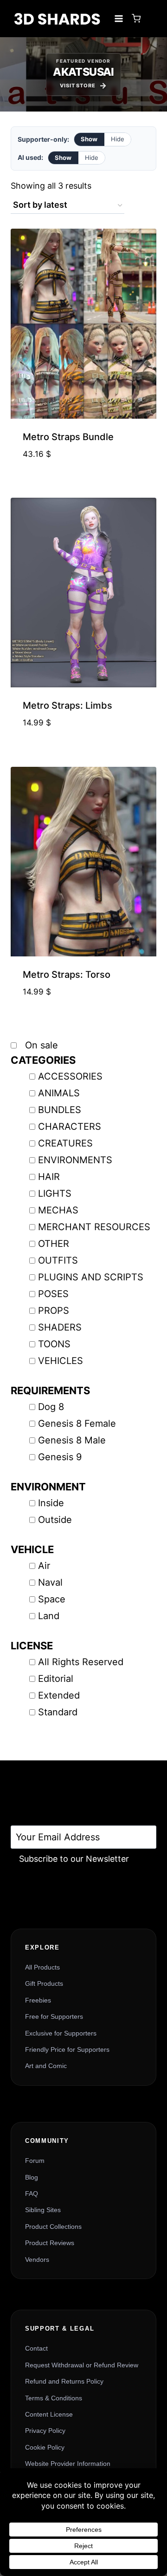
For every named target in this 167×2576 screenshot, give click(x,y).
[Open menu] (119, 18)
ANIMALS (59, 1093)
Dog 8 (51, 1407)
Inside (51, 1503)
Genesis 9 (60, 1457)
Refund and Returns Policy (64, 2381)
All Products (42, 1967)
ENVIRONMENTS (75, 1160)
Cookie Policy (45, 2447)
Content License (49, 2414)
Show (89, 139)
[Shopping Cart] (136, 18)
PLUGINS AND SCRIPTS (91, 1277)
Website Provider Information (68, 2464)
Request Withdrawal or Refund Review (82, 2365)
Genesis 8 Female (77, 1423)
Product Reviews (50, 2243)
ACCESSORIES (70, 1076)
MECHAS (58, 1210)
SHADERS (60, 1327)
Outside (55, 1520)
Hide (118, 139)
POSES (53, 1294)
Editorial (56, 1679)
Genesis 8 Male (72, 1440)
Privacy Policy (45, 2431)
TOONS (54, 1344)
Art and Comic (46, 2066)
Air (44, 1566)
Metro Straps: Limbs (67, 705)
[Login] (151, 19)
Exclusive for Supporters (61, 2033)
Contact (36, 2348)
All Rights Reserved (81, 1662)
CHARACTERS (70, 1127)
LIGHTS (55, 1193)
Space (52, 1599)
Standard (58, 1712)
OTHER (54, 1244)
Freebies (38, 2000)
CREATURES (65, 1143)
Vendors (37, 2260)
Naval (50, 1582)
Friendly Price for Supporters (67, 2049)
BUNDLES (60, 1110)
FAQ (32, 2194)
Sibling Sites (43, 2210)
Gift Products (44, 1983)
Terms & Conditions (54, 2398)
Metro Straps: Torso (67, 975)
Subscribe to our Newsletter (74, 1859)
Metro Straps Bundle (68, 437)
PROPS (54, 1311)
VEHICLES (61, 1361)
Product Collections (53, 2227)
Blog (32, 2177)
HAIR (49, 1177)
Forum (35, 2161)
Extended (59, 1695)
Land (49, 1616)
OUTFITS (58, 1260)
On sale (40, 1045)
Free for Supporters (54, 2016)
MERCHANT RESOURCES (94, 1227)
